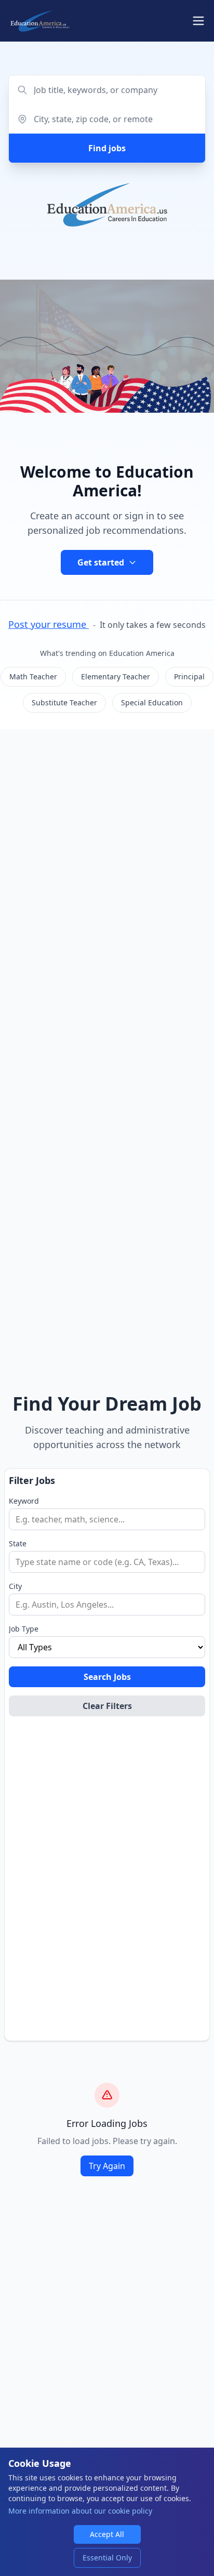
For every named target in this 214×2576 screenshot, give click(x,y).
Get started (101, 562)
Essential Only (107, 2558)
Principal (189, 676)
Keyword (24, 1501)
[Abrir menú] (198, 21)
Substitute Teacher (64, 702)
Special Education (152, 702)
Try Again (107, 2166)
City (15, 1586)
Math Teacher (33, 676)
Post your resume (49, 624)
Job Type (24, 1629)
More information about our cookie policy (80, 2511)
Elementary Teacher (116, 676)
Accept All (107, 2534)
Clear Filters (107, 1706)
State (18, 1543)
